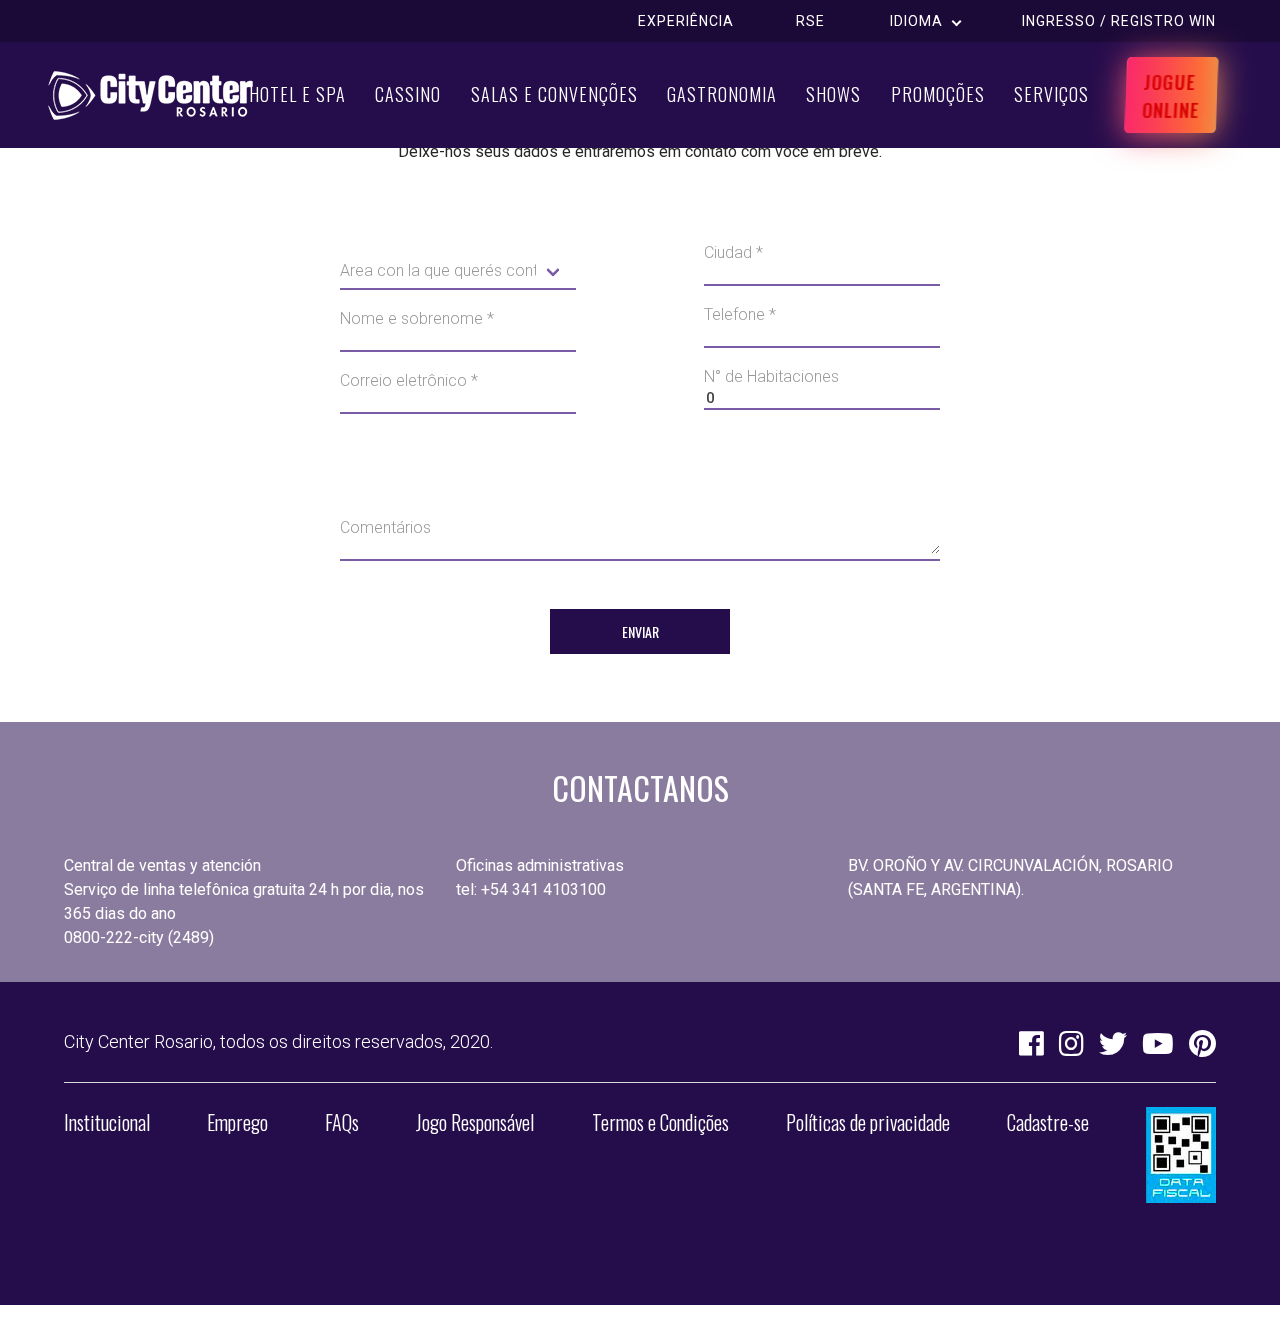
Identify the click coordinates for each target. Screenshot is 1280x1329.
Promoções (938, 94)
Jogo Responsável (475, 1122)
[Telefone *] (822, 347)
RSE (810, 21)
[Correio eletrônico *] (458, 413)
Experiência (686, 21)
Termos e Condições (660, 1122)
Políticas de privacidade (868, 1122)
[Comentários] (640, 560)
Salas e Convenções (554, 94)
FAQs (342, 1122)
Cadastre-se (1048, 1122)
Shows (833, 94)
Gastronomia (722, 94)
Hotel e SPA (297, 94)
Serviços (1051, 94)
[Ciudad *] (822, 285)
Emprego (237, 1122)
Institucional (107, 1122)
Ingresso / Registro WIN (1119, 21)
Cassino (408, 94)
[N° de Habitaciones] (822, 409)
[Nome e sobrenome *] (458, 351)
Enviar (640, 631)
